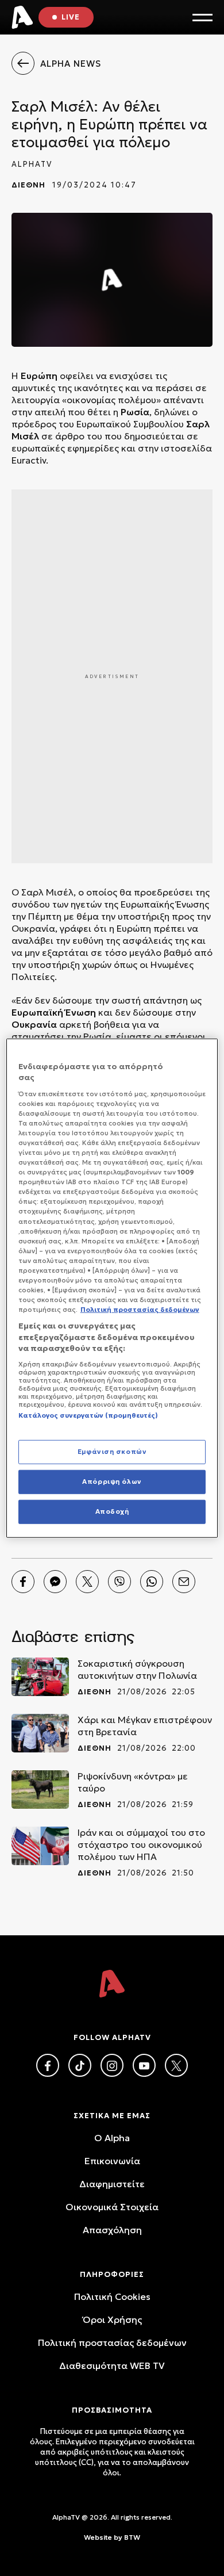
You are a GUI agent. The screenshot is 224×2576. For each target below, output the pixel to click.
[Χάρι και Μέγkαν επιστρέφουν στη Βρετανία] (40, 1733)
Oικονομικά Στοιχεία (112, 2207)
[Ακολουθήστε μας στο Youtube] (144, 2065)
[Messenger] (55, 1582)
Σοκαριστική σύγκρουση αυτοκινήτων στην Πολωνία (137, 1669)
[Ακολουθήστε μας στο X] (176, 2065)
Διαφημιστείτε (112, 2184)
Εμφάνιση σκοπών (112, 1452)
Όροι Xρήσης (112, 2319)
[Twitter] (87, 1582)
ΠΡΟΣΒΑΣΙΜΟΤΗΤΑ (112, 2410)
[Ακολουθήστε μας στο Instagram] (112, 2065)
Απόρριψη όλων (112, 1482)
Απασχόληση (112, 2230)
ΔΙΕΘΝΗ (28, 185)
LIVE (71, 17)
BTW (132, 2537)
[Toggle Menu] (202, 18)
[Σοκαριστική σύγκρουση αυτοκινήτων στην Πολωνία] (40, 1677)
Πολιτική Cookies (112, 2296)
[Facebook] (23, 1582)
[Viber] (119, 1582)
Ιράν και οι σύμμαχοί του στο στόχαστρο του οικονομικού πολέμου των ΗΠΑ (141, 1844)
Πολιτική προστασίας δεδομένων (112, 2342)
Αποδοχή (112, 1511)
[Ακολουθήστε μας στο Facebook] (48, 2065)
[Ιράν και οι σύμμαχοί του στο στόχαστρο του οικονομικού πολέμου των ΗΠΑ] (40, 1846)
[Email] (184, 1582)
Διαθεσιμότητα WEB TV (112, 2366)
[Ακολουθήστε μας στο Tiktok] (80, 2065)
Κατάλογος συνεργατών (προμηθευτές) (88, 1415)
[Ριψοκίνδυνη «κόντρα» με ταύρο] (40, 1790)
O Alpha (112, 2138)
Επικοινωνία (112, 2161)
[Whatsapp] (152, 1582)
